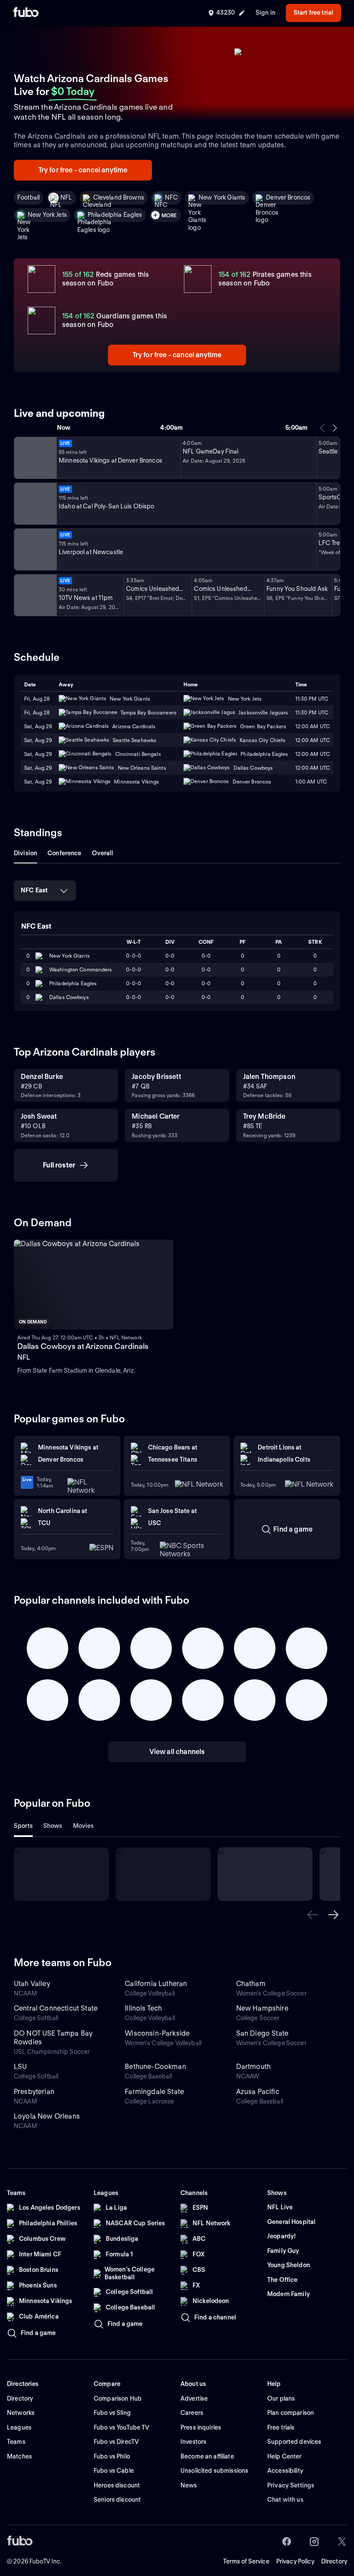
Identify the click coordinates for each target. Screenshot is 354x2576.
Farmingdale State (154, 2092)
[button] (313, 1915)
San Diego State (262, 2033)
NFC (171, 197)
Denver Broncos (288, 197)
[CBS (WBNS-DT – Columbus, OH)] (35, 595)
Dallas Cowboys (69, 997)
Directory (334, 2561)
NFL (66, 197)
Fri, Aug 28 (37, 699)
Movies (84, 1826)
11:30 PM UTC (312, 699)
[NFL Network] (35, 458)
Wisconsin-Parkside (157, 2033)
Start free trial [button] (313, 13)
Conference (64, 853)
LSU (20, 2067)
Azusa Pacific (258, 2092)
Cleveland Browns (119, 197)
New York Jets (47, 215)
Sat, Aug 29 (38, 726)
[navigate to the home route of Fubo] (26, 13)
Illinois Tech (143, 2008)
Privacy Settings (291, 2485)
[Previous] (322, 428)
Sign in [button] (265, 13)
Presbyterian (34, 2092)
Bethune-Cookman (155, 2067)
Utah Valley (32, 1984)
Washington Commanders (81, 969)
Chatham (251, 1984)
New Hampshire (262, 2008)
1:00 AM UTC (311, 782)
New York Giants (222, 197)
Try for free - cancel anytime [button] (83, 170)
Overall (103, 853)
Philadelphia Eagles (115, 215)
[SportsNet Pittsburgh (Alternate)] (35, 549)
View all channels (177, 1752)
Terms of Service (246, 2561)
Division (25, 853)
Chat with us (285, 2500)
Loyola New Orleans (47, 2116)
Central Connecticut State (56, 2008)
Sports (23, 1826)
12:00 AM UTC (313, 726)
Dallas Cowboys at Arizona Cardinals (83, 1346)
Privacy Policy (295, 2561)
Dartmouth (253, 2067)
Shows (53, 1826)
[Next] (335, 428)
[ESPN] (35, 504)
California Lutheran (156, 1984)
